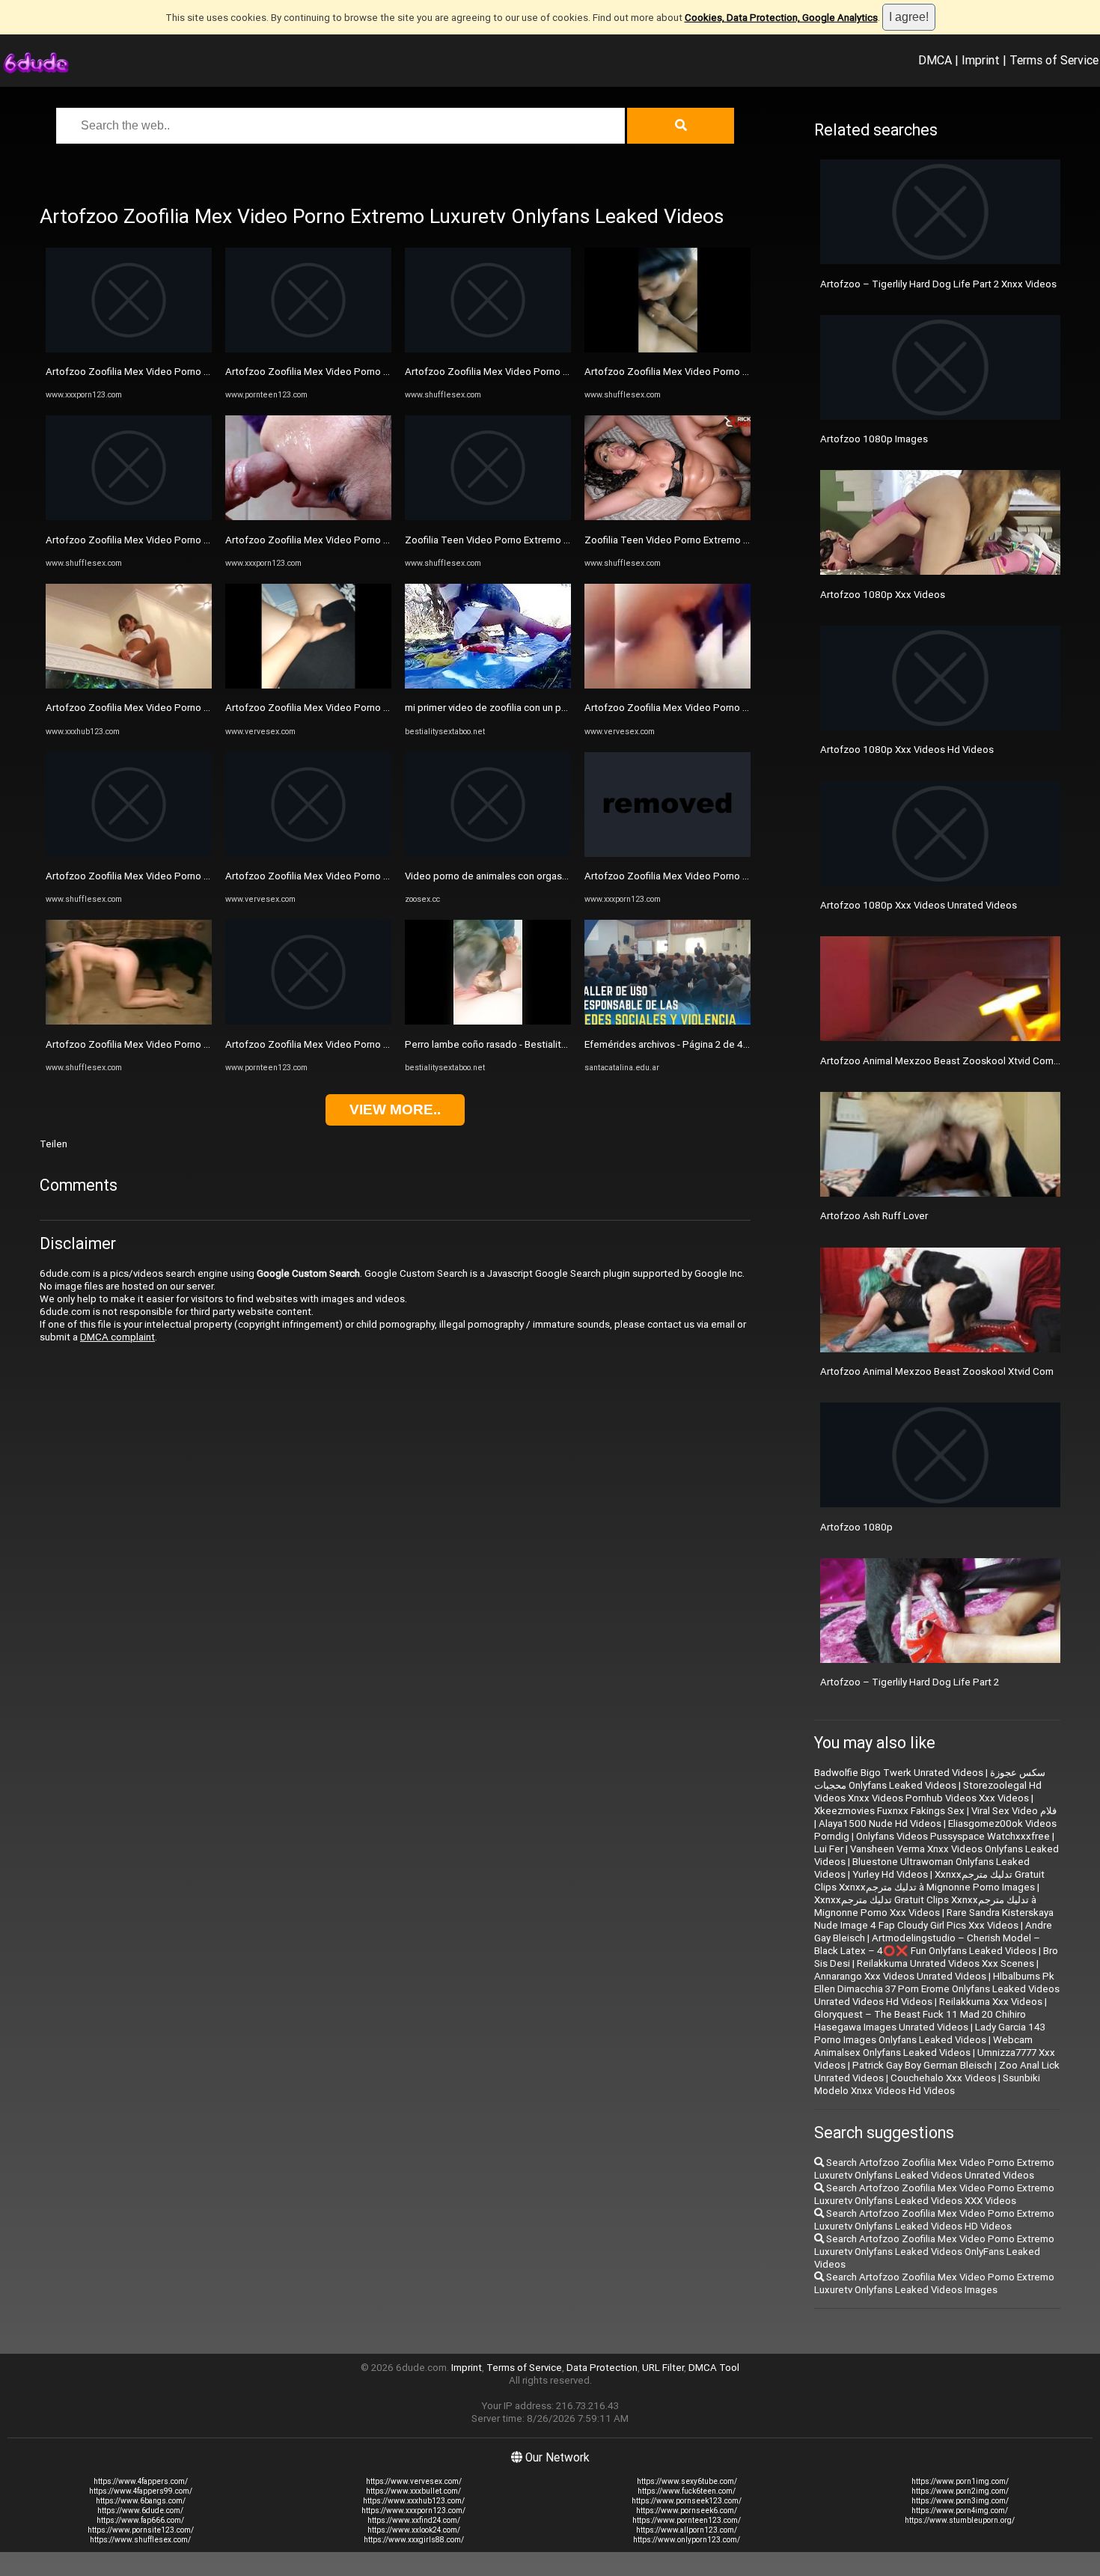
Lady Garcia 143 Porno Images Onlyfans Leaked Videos (930, 2033)
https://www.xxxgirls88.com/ (414, 2540)
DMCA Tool (714, 2368)
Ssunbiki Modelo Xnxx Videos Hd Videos (927, 2084)
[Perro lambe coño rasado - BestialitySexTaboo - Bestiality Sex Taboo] (488, 1021)
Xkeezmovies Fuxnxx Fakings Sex (889, 1811)
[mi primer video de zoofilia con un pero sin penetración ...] (488, 685)
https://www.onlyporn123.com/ (687, 2540)
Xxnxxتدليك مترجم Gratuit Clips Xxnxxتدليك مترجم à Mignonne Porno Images (929, 1881)
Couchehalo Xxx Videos (943, 2078)
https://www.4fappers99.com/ (141, 2491)
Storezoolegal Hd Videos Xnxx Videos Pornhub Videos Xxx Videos (928, 1792)
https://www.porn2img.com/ (960, 2491)
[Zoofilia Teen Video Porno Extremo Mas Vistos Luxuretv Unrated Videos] (488, 517)
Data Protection (602, 2368)
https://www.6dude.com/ (140, 2511)
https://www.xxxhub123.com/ (414, 2501)
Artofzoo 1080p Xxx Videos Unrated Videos (919, 905)
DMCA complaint (117, 1337)
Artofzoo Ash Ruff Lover (874, 1216)
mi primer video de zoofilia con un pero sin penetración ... (531, 708)
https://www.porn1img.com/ (960, 2481)
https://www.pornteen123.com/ (687, 2520)
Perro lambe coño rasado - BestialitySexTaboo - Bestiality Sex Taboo (558, 1044)
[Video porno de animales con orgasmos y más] (488, 854)
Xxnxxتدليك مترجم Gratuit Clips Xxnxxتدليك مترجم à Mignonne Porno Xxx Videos (925, 1906)
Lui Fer (829, 1849)
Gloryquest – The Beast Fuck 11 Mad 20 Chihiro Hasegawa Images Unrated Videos (920, 2021)
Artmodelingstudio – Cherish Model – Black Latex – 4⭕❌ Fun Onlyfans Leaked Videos (927, 1944)
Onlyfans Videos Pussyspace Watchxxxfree (953, 1836)
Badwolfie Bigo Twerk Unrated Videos (899, 1773)
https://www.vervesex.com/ (414, 2481)
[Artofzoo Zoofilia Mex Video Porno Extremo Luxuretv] (129, 854)
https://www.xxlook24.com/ (414, 2530)
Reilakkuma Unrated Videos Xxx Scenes (945, 1963)
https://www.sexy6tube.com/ (687, 2481)
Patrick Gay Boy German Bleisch (922, 2065)
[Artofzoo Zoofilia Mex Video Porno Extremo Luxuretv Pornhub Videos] (488, 349)
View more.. (395, 1110)
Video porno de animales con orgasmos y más (507, 876)
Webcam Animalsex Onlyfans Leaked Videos (923, 2046)
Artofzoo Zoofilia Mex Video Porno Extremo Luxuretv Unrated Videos (199, 372)
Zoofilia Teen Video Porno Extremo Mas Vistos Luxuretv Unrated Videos (565, 540)
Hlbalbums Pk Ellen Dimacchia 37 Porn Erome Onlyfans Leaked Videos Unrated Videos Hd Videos (937, 1989)
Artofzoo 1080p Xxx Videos (883, 595)
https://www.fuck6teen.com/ (687, 2491)
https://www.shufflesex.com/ (140, 2540)
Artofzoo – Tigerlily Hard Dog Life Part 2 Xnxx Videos (938, 284)
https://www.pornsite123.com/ (141, 2530)
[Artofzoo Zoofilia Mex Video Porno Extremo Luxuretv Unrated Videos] (129, 349)
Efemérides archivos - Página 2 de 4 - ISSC (678, 1044)
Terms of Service (1054, 60)
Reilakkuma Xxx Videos (991, 2002)
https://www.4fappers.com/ (141, 2481)
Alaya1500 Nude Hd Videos (880, 1823)
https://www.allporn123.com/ (687, 2530)
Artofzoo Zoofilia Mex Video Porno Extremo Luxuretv (164, 876)
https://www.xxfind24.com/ (414, 2520)
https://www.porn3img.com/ (960, 2501)
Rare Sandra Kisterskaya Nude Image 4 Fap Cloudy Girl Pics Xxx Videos (934, 1919)
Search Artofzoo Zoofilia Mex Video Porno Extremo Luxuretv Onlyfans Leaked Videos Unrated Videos (934, 2169)
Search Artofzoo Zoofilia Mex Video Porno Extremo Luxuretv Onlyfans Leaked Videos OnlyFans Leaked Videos (934, 2252)
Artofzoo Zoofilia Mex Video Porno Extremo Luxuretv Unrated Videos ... (204, 540)
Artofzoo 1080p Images (874, 439)
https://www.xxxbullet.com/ (413, 2491)
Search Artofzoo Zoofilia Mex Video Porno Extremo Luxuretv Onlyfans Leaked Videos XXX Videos (934, 2194)
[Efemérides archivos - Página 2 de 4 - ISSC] (667, 1021)
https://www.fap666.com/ (140, 2520)
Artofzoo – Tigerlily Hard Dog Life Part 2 (910, 1682)
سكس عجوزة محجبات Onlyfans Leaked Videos (930, 1779)
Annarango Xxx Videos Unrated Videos (900, 1976)
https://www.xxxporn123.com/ (413, 2511)
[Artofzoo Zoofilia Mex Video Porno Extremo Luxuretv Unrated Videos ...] (129, 517)
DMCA (935, 60)
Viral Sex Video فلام (1014, 1811)
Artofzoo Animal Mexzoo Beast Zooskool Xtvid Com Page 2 (954, 1061)
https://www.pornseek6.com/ (687, 2511)
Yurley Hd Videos (890, 1874)
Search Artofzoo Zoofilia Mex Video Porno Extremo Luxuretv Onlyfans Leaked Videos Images (934, 2283)
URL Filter (663, 2368)
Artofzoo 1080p (856, 1527)
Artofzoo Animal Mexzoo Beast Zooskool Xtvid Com (937, 1371)
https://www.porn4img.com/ (960, 2511)
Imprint (981, 60)
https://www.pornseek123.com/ (687, 2501)
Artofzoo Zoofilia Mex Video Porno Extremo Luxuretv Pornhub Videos (559, 372)
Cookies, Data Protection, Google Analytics (781, 18)
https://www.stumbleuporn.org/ (960, 2520)
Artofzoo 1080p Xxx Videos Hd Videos (907, 750)
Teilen (54, 1144)
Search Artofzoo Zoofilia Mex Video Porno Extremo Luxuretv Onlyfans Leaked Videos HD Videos (934, 2220)
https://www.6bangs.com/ (141, 2501)
